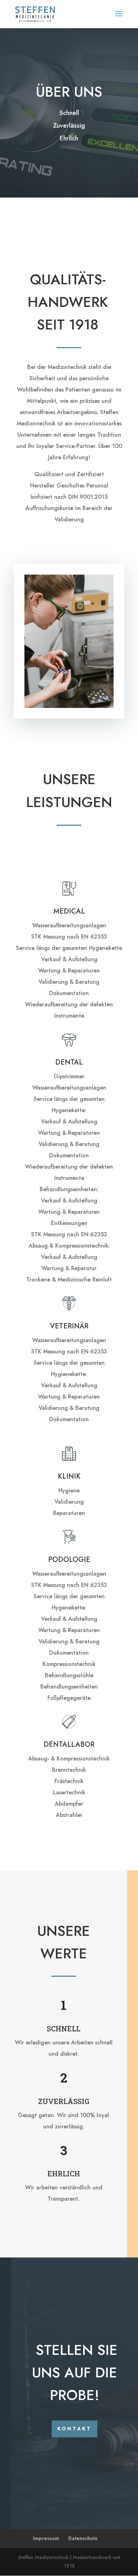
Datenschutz (83, 2538)
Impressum (46, 2538)
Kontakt (74, 2429)
